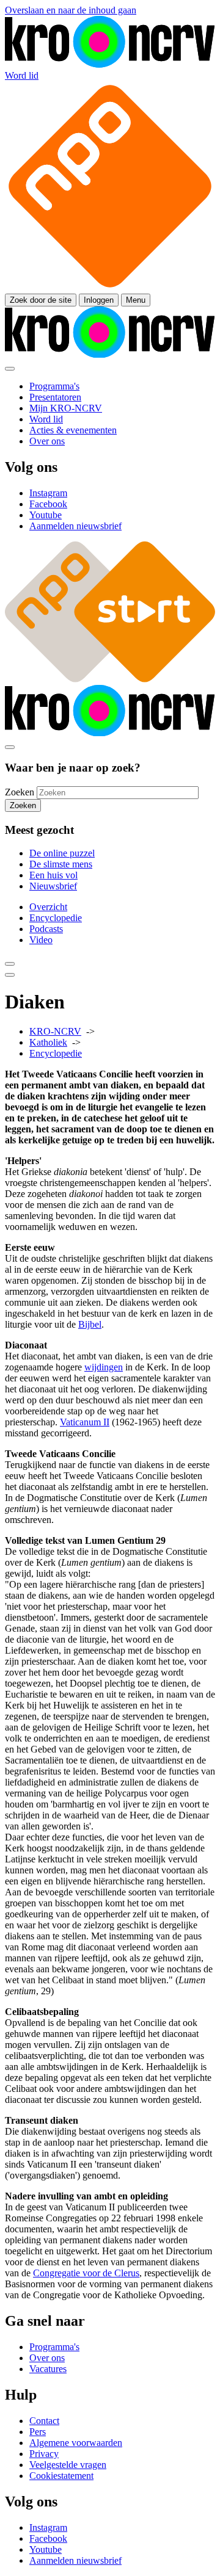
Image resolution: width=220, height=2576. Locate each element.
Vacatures (48, 2369)
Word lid (22, 75)
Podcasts (46, 929)
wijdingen (104, 1367)
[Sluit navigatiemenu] (10, 369)
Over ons (47, 2358)
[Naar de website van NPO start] (110, 288)
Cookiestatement (61, 2476)
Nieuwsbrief (53, 886)
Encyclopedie (56, 918)
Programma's (54, 2347)
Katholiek (48, 1042)
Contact (44, 2421)
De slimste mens (61, 864)
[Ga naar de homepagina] (110, 64)
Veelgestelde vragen (68, 2465)
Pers (38, 2432)
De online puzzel (62, 853)
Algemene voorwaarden (76, 2443)
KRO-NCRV (55, 1031)
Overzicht (48, 907)
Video (41, 940)
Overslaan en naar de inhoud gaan (71, 10)
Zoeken (20, 792)
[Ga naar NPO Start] (110, 679)
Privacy (44, 2454)
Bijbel (90, 1324)
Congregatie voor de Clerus (86, 2273)
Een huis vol (53, 875)
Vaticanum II (85, 1422)
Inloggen (99, 300)
